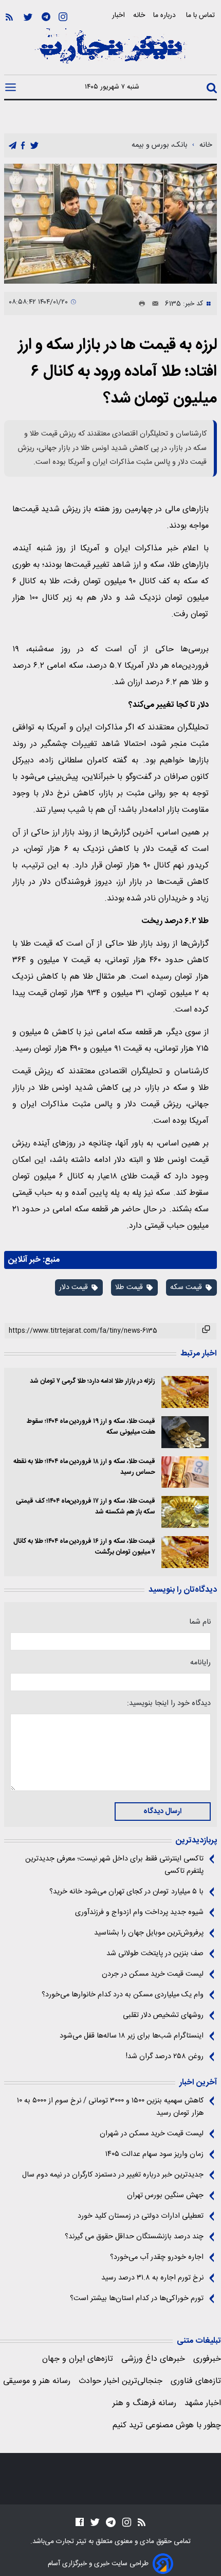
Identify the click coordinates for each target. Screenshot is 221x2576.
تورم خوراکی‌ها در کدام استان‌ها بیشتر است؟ (137, 2299)
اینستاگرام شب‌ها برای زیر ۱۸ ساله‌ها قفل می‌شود (132, 2036)
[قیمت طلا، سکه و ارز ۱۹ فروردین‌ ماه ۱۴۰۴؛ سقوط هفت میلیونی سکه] (185, 1432)
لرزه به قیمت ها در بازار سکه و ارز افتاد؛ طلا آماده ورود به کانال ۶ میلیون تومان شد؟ (117, 372)
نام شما (200, 1622)
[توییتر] (28, 17)
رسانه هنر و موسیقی (37, 2381)
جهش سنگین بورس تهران (165, 2196)
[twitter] (34, 146)
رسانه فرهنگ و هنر (144, 2403)
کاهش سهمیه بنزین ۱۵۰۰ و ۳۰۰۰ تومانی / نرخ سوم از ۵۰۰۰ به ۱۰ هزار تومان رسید (110, 2107)
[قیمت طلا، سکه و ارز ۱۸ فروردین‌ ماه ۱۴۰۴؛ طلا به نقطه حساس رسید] (185, 1472)
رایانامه (200, 1663)
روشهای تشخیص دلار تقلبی (163, 2015)
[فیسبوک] (80, 2522)
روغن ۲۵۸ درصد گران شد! (165, 2057)
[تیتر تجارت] (110, 51)
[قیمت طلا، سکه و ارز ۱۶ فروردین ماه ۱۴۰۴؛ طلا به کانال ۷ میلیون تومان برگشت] (185, 1552)
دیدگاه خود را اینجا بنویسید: (169, 1703)
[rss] (9, 17)
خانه (139, 15)
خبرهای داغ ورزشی (153, 2359)
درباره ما (165, 15)
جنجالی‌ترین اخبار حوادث (121, 2381)
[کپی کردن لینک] (206, 1331)
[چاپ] (140, 304)
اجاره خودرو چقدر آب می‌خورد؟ (157, 2257)
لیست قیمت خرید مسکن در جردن (153, 1974)
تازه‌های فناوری (196, 2381)
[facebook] (23, 146)
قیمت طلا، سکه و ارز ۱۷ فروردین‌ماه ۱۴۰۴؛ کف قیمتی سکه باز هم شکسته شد (86, 1507)
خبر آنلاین (24, 1260)
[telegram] (13, 146)
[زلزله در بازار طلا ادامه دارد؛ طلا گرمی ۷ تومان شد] (185, 1392)
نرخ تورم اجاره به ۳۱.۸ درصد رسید (152, 2278)
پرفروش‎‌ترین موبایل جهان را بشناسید (149, 1933)
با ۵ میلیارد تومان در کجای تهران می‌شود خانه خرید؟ (126, 1892)
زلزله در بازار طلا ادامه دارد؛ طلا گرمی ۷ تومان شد (93, 1381)
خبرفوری (207, 2359)
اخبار (118, 15)
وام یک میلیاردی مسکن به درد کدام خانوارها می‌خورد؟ (123, 1995)
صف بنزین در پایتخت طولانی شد (155, 1954)
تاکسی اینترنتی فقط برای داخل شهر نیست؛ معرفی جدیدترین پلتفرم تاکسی (114, 1865)
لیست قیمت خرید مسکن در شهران (152, 2134)
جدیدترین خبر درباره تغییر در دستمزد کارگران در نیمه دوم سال (113, 2175)
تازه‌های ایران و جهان (78, 2359)
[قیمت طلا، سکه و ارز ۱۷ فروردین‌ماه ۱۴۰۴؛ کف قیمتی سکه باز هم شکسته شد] (185, 1512)
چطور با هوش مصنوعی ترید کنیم (167, 2425)
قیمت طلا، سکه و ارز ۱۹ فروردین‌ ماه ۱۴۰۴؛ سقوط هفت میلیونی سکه (91, 1427)
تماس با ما (201, 15)
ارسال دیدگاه (162, 1812)
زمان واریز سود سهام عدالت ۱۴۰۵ (154, 2154)
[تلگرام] (46, 17)
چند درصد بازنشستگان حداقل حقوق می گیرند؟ (134, 2237)
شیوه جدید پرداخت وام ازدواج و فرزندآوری (139, 1912)
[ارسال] (152, 304)
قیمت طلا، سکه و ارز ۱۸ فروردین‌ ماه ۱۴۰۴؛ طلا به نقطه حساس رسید (84, 1467)
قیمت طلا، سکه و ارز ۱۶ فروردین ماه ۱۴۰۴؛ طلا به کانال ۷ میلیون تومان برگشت (84, 1547)
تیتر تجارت (70, 2542)
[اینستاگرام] (63, 17)
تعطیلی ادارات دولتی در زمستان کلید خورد (141, 2216)
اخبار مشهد (203, 2403)
